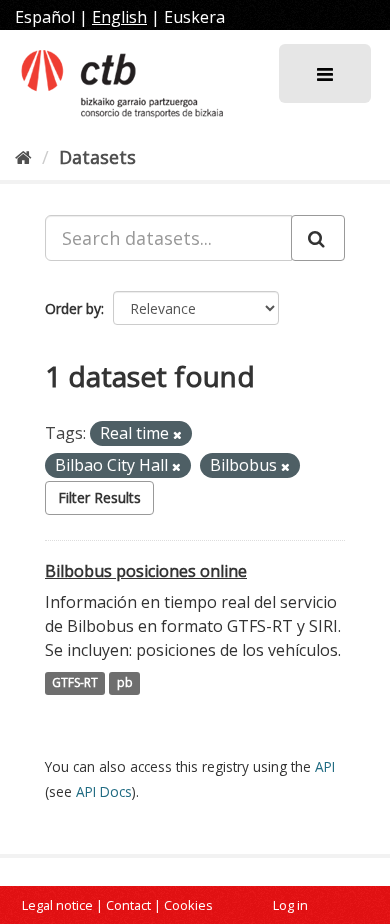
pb (125, 683)
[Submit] (318, 238)
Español (45, 17)
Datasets (97, 157)
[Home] (23, 157)
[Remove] (177, 434)
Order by (73, 308)
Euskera (194, 17)
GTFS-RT (75, 683)
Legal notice (57, 905)
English (119, 17)
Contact (128, 905)
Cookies (188, 905)
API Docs (104, 791)
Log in (290, 905)
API (325, 766)
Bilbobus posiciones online (146, 571)
